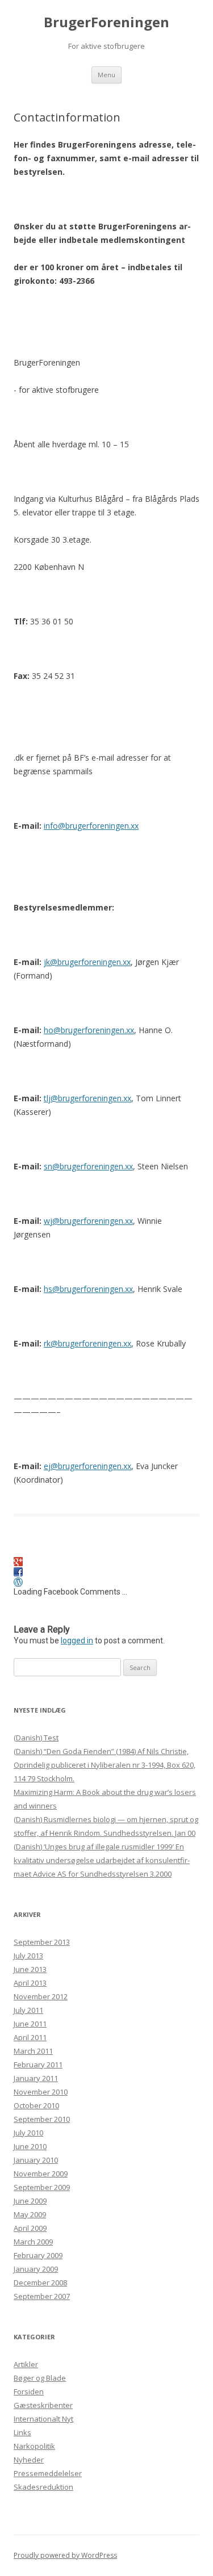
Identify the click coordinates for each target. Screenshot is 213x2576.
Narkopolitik (34, 2446)
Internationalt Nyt (43, 2419)
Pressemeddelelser (48, 2473)
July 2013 (28, 1956)
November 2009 (41, 2174)
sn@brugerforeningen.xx (88, 1166)
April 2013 (30, 1983)
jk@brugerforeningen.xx (87, 962)
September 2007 (42, 2296)
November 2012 (41, 1996)
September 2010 (42, 2119)
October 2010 (36, 2105)
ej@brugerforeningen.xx (87, 1466)
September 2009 (42, 2187)
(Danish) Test (36, 1738)
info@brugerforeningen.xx (91, 826)
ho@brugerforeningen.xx (89, 1030)
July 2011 (28, 2010)
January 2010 (36, 2160)
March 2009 (33, 2242)
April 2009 (30, 2228)
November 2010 (41, 2092)
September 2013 (42, 1942)
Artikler (26, 2364)
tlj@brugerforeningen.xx (87, 1098)
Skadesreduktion (43, 2487)
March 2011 (33, 2051)
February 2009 (38, 2255)
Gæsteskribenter (43, 2405)
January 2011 (36, 2078)
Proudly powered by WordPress (65, 2555)
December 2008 (40, 2283)
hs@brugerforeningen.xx (88, 1289)
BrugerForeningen (106, 22)
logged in (77, 1641)
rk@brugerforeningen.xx (87, 1343)
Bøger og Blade (40, 2378)
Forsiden (29, 2392)
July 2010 (28, 2133)
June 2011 (30, 2024)
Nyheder (29, 2460)
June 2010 (30, 2146)
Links (22, 2432)
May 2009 (30, 2214)
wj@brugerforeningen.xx (88, 1221)
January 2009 (36, 2269)
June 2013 (30, 1969)
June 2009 (30, 2201)
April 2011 (30, 2037)
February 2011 (38, 2065)
